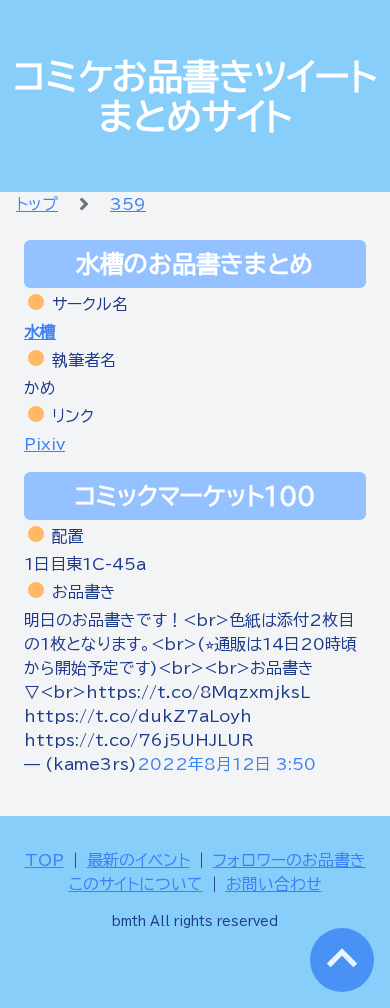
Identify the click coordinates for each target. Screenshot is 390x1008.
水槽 (40, 332)
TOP (44, 860)
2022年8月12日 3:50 (226, 764)
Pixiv (44, 444)
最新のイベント (138, 860)
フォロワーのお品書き (289, 860)
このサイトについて (136, 884)
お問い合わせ (274, 884)
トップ (37, 204)
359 (128, 204)
